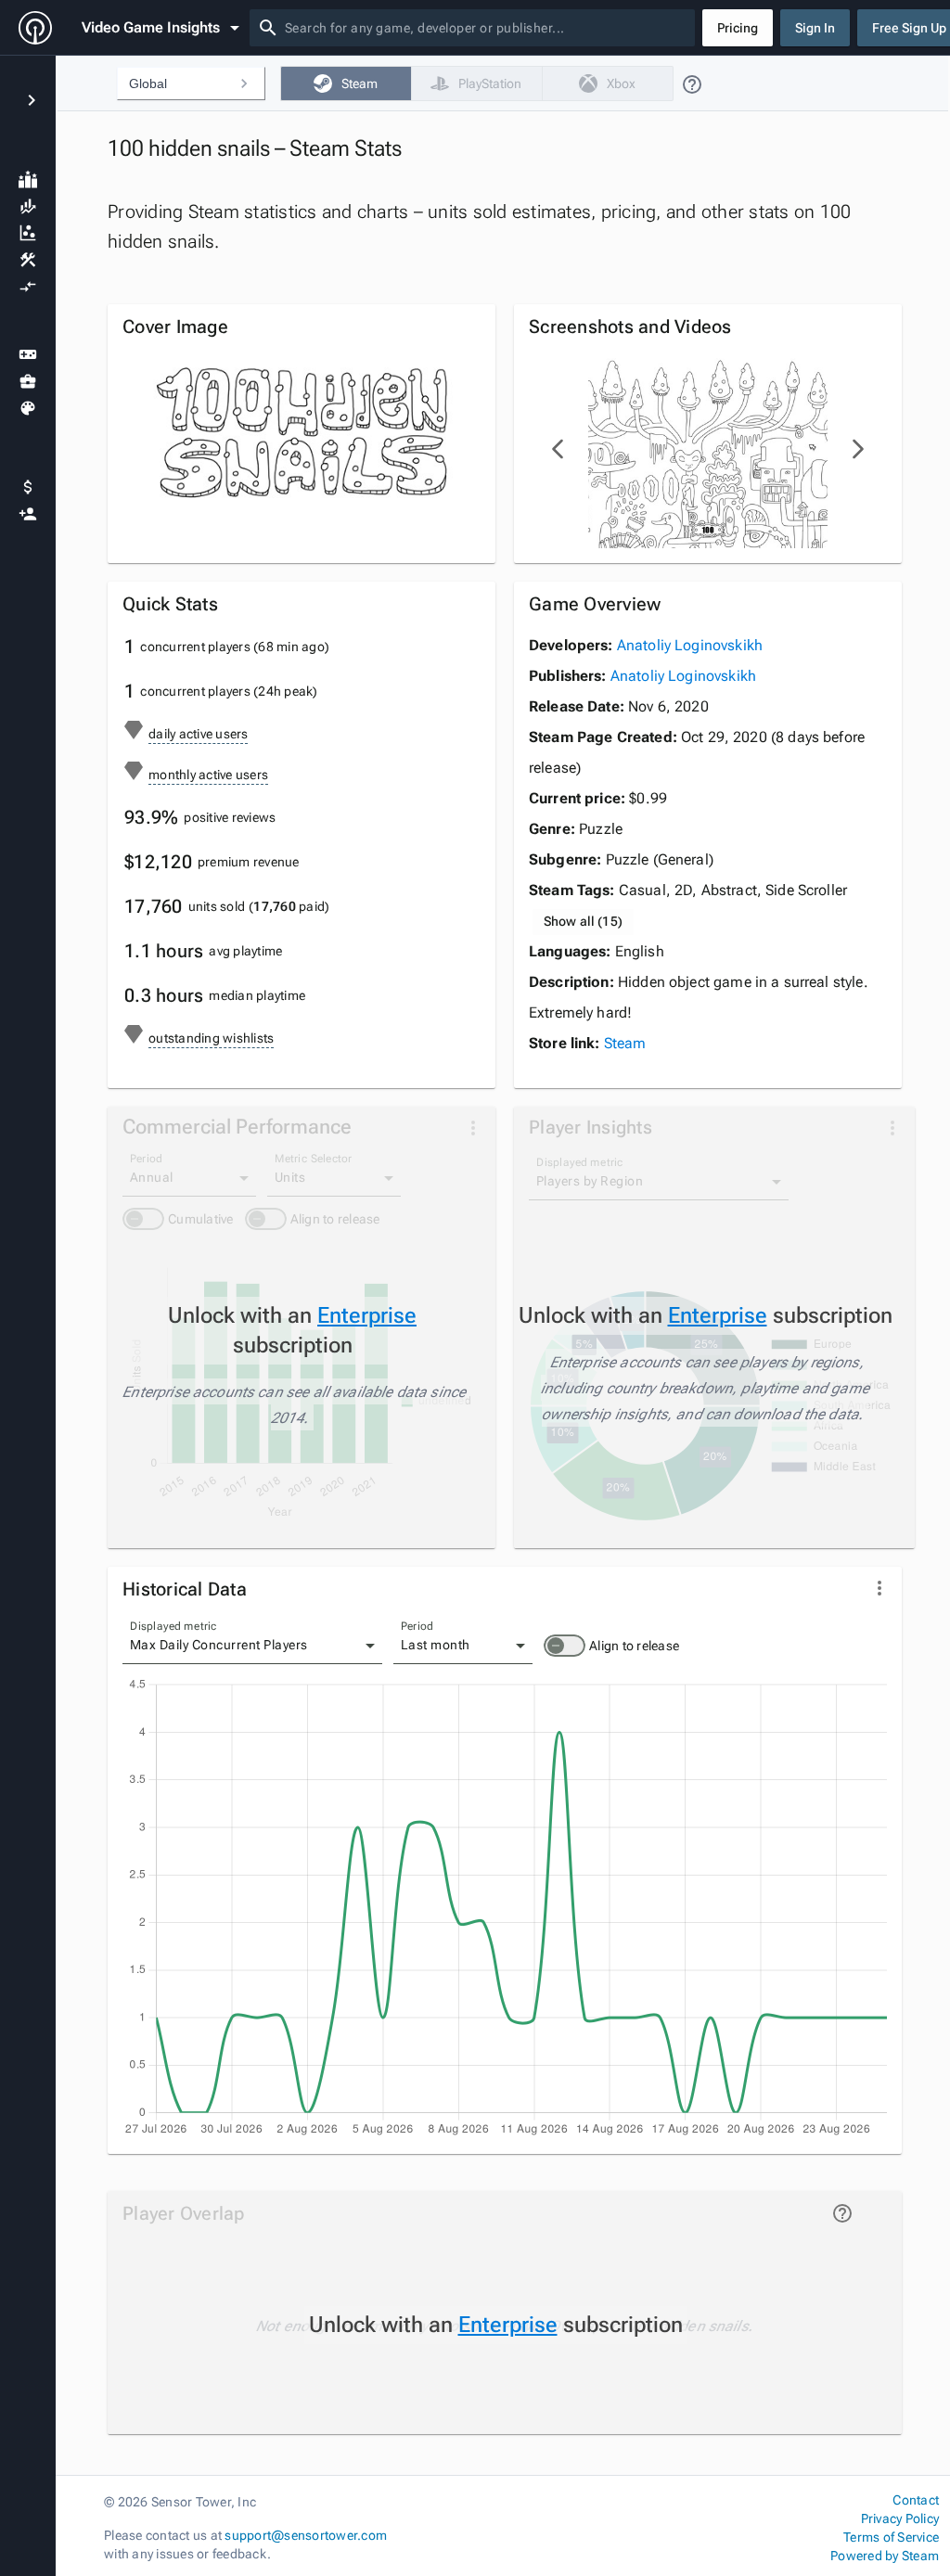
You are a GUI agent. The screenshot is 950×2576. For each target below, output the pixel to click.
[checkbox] (346, 83)
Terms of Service (891, 2537)
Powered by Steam (885, 2556)
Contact (916, 2500)
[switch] (565, 1646)
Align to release (634, 1646)
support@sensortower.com (306, 2535)
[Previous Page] (558, 449)
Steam (625, 1043)
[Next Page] (857, 449)
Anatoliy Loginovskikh (690, 645)
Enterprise (367, 1315)
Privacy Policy (900, 2518)
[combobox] (486, 28)
